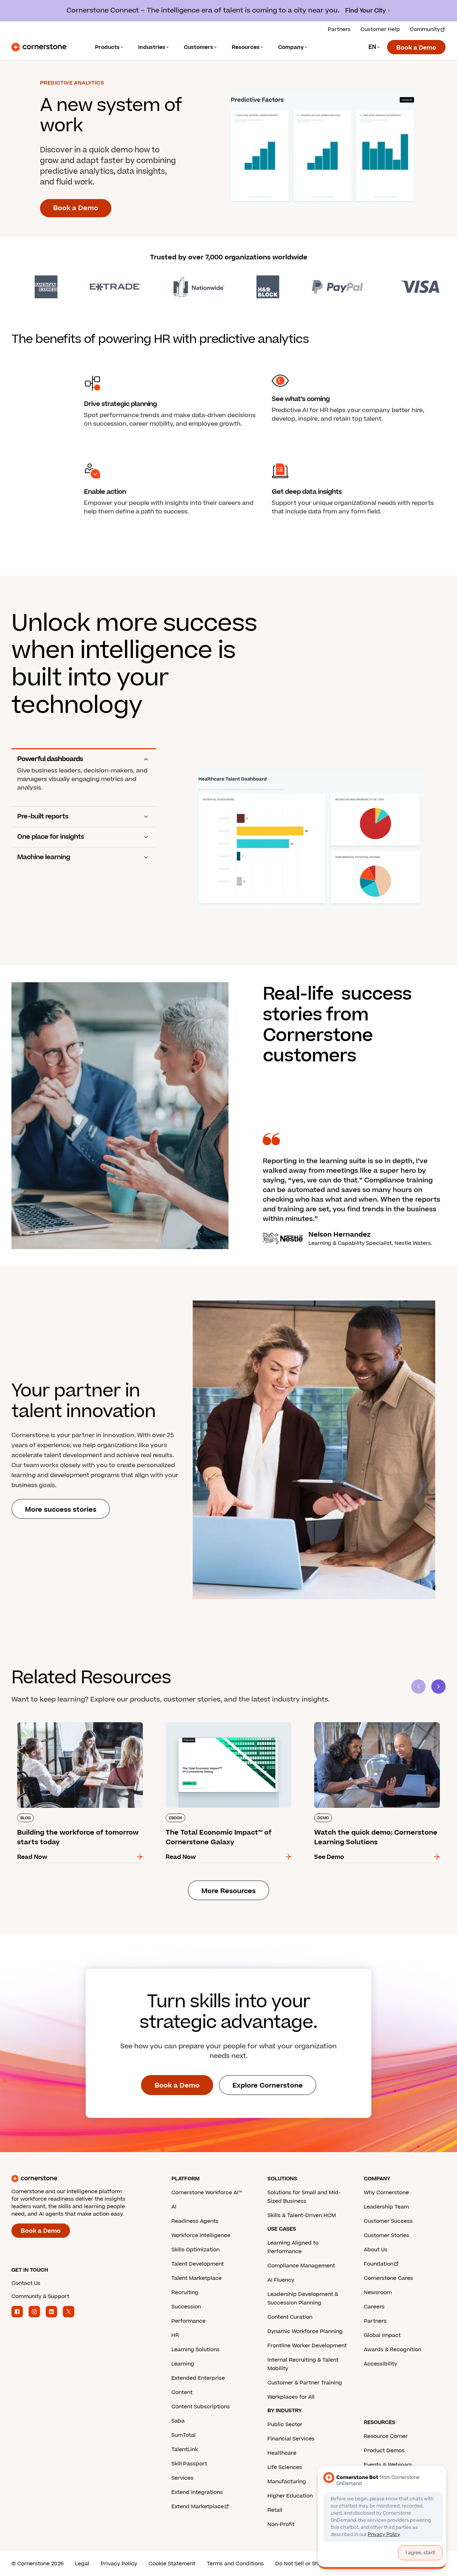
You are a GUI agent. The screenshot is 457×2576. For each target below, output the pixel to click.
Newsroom (378, 2293)
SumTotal (184, 2435)
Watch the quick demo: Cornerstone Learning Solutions (376, 1725)
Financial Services (291, 2439)
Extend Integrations (197, 2492)
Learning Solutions (195, 2350)
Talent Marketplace (197, 2278)
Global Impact (382, 2335)
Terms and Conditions (235, 2564)
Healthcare (282, 2453)
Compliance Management (301, 2266)
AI (174, 2207)
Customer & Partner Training (305, 2383)
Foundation (379, 2264)
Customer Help (380, 29)
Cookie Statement (172, 2564)
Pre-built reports (43, 817)
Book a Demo (416, 48)
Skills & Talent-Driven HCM (302, 2215)
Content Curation (290, 2317)
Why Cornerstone (386, 2193)
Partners (339, 29)
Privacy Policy (119, 2564)
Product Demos (384, 2451)
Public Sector (285, 2425)
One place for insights (51, 837)
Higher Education (290, 2496)
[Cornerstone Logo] (39, 47)
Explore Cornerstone (268, 2086)
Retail (275, 2510)
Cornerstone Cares (388, 2278)
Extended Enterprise (198, 2378)
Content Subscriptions (201, 2407)
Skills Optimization (195, 2250)
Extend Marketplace (198, 2507)
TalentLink (185, 2450)
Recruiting (185, 2293)
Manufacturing (287, 2482)
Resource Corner (386, 2436)
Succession (186, 2307)
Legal (82, 2564)
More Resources (228, 1891)
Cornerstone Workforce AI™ (207, 2193)
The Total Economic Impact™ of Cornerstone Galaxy (226, 1725)
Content (182, 2392)
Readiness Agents (195, 2221)
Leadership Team (386, 2207)
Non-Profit (281, 2524)
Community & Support (40, 2296)
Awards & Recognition (393, 2350)
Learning (183, 2364)
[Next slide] (438, 1687)
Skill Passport (189, 2464)
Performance (189, 2321)
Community (425, 29)
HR (175, 2335)
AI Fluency (281, 2280)
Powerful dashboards (50, 759)
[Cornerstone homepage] (80, 2179)
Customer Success (388, 2221)
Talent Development (198, 2264)
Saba (178, 2421)
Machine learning (44, 857)
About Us (376, 2250)
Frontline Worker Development (307, 2346)
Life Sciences (285, 2467)
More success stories (61, 1510)
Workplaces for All (291, 2397)
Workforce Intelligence (201, 2235)
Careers (374, 2307)
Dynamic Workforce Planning (305, 2331)
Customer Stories (386, 2235)
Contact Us (26, 2283)
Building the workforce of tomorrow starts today (74, 1725)
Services (182, 2478)
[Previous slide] (418, 1687)
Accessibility (380, 2364)
